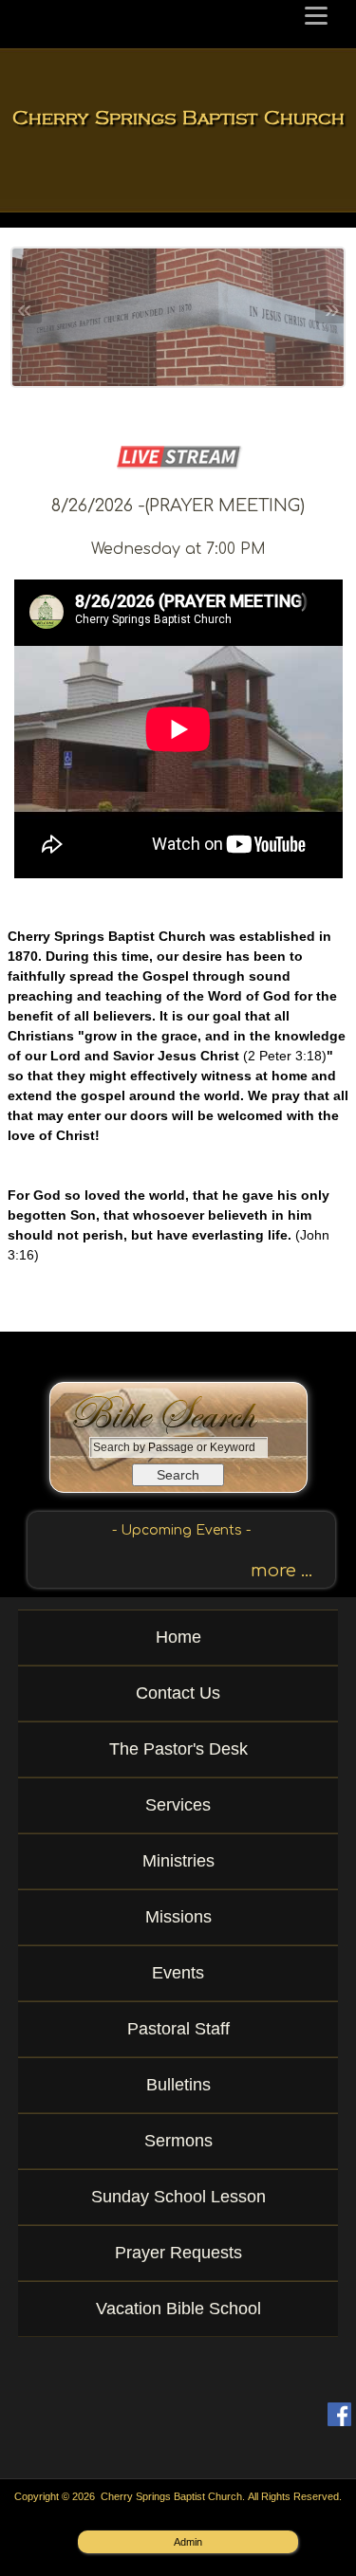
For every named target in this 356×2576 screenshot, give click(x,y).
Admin (188, 2542)
